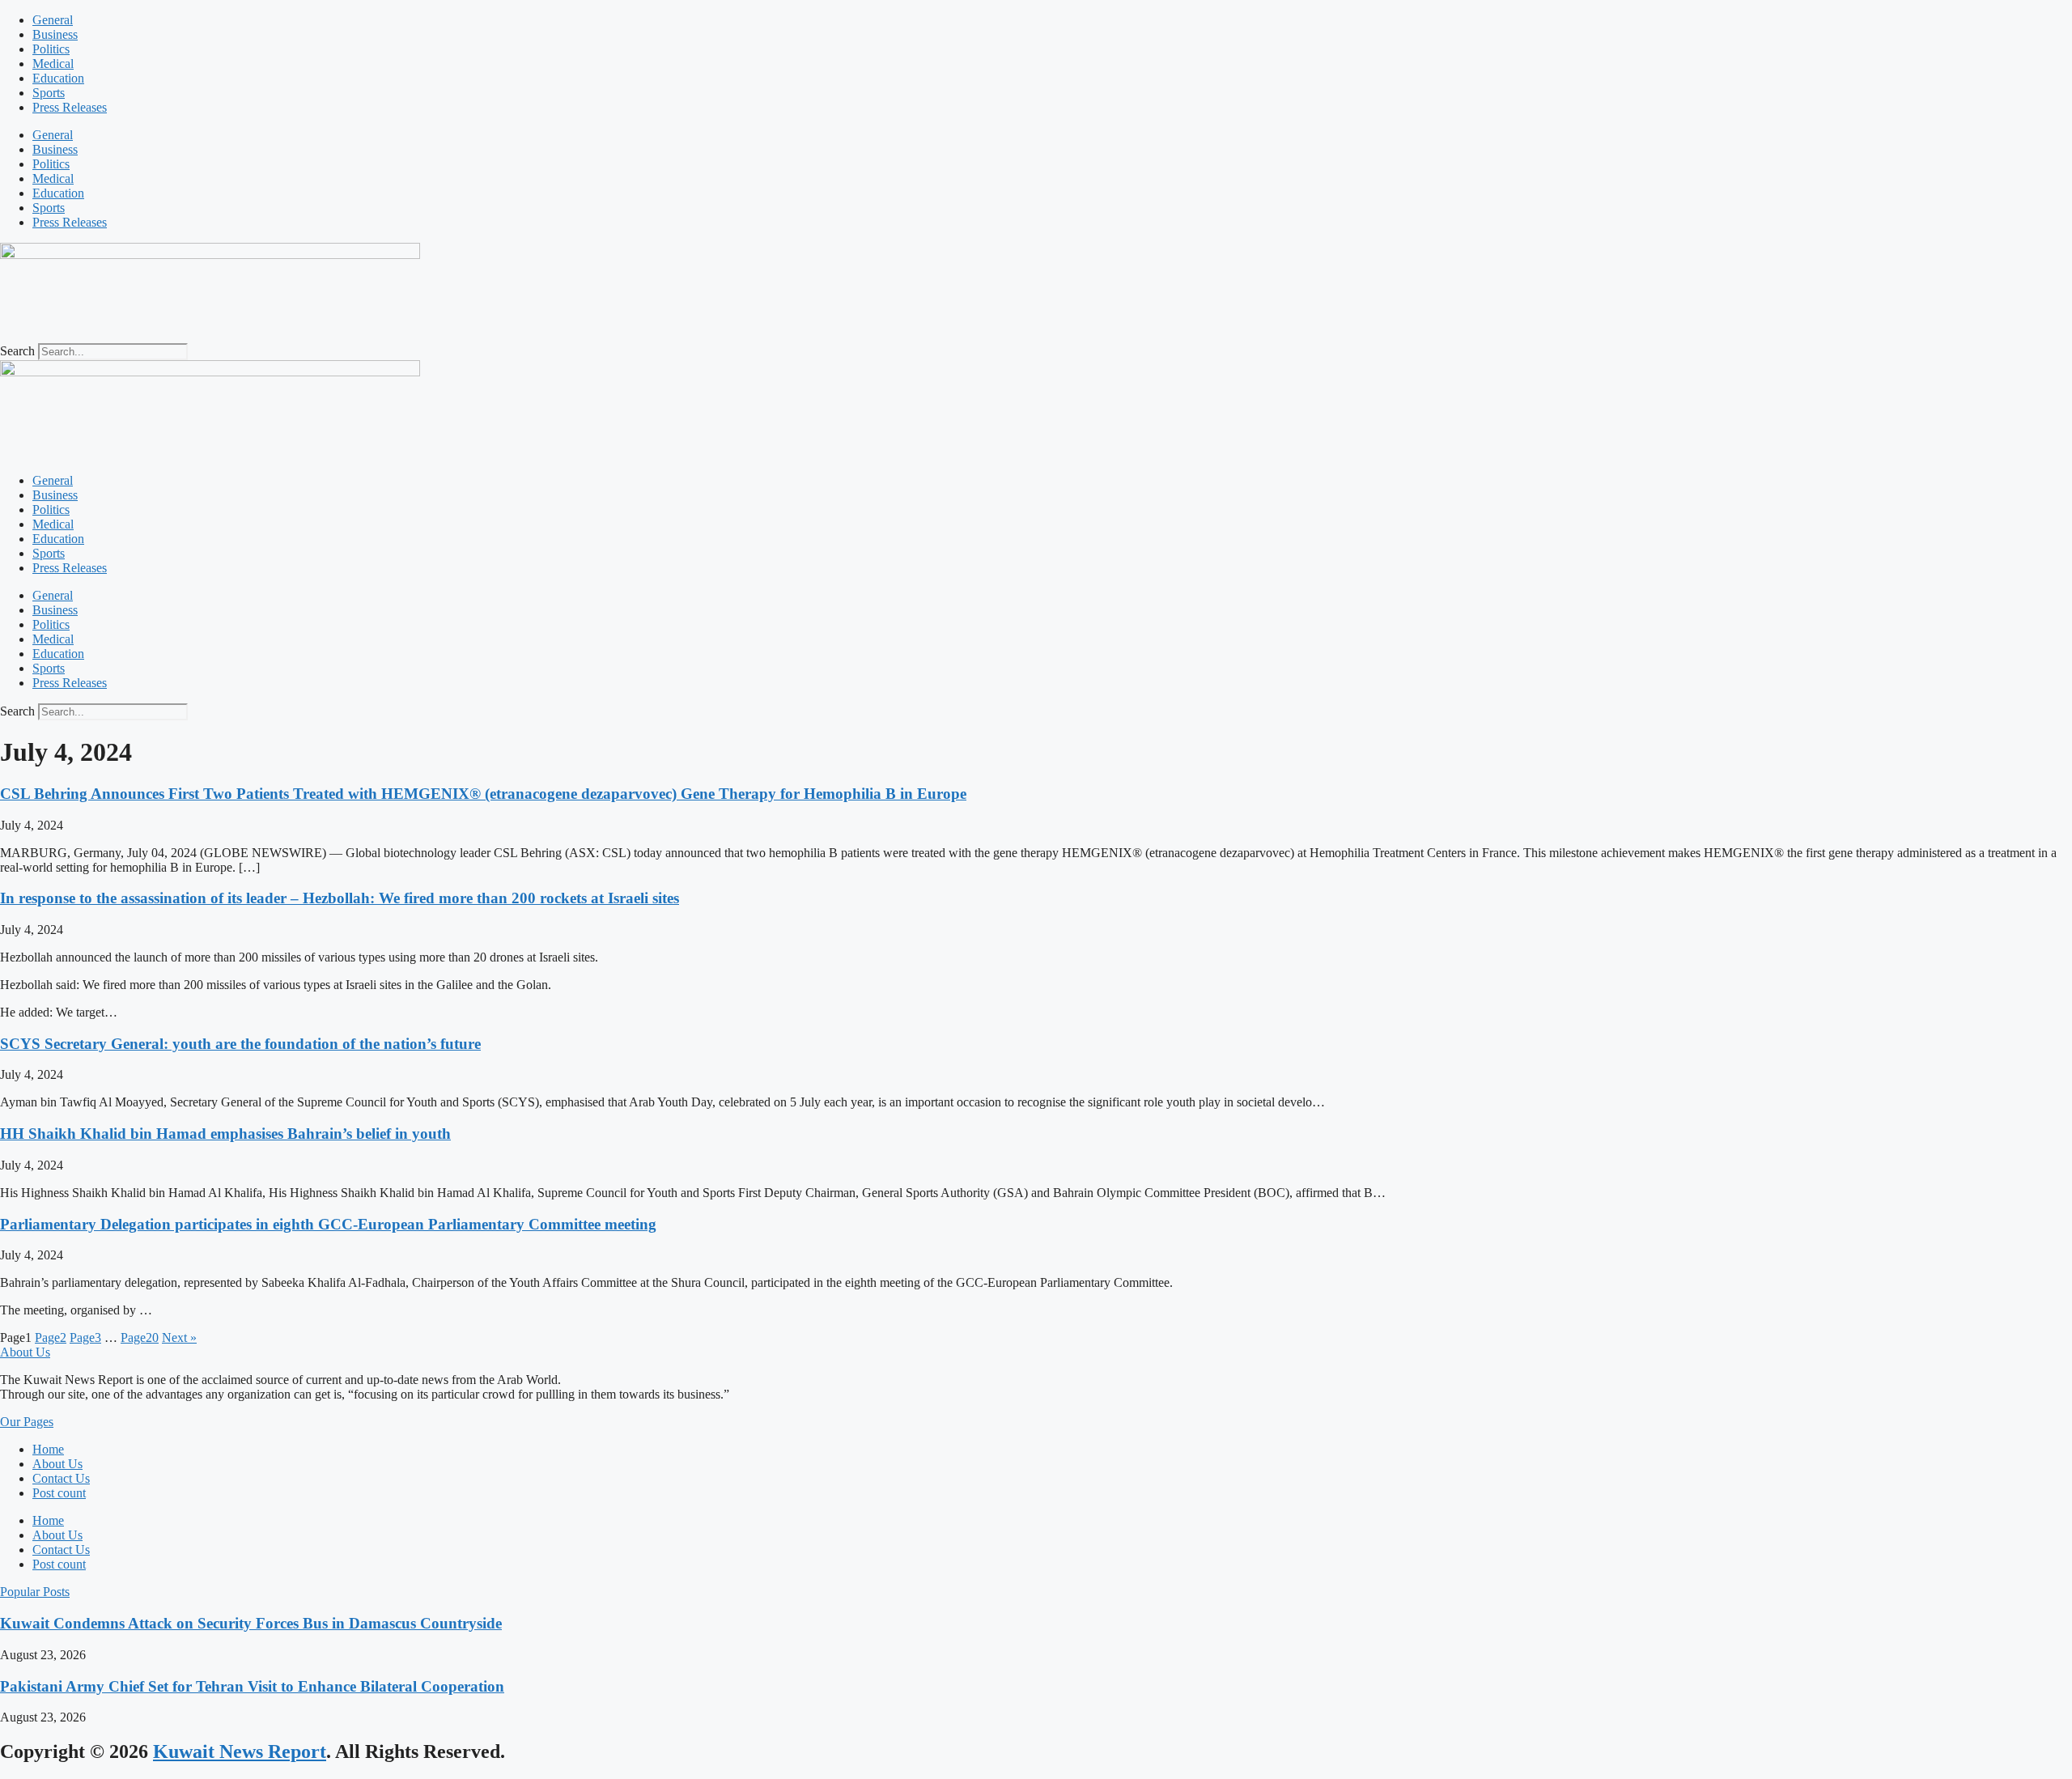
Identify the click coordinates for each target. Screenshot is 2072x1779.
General (53, 20)
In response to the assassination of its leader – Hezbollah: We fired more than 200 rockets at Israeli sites (340, 898)
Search (17, 351)
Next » (179, 1337)
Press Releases (70, 107)
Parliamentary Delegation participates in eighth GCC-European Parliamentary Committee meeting (328, 1224)
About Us (57, 1464)
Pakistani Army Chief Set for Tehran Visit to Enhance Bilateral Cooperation (252, 1686)
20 (140, 1337)
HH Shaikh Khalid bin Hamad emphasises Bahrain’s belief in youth (225, 1134)
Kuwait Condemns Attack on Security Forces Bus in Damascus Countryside (251, 1623)
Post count (59, 1493)
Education (58, 78)
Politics (51, 49)
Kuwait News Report (240, 1751)
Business (55, 34)
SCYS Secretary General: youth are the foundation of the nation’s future (240, 1044)
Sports (49, 93)
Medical (53, 64)
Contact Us (61, 1478)
